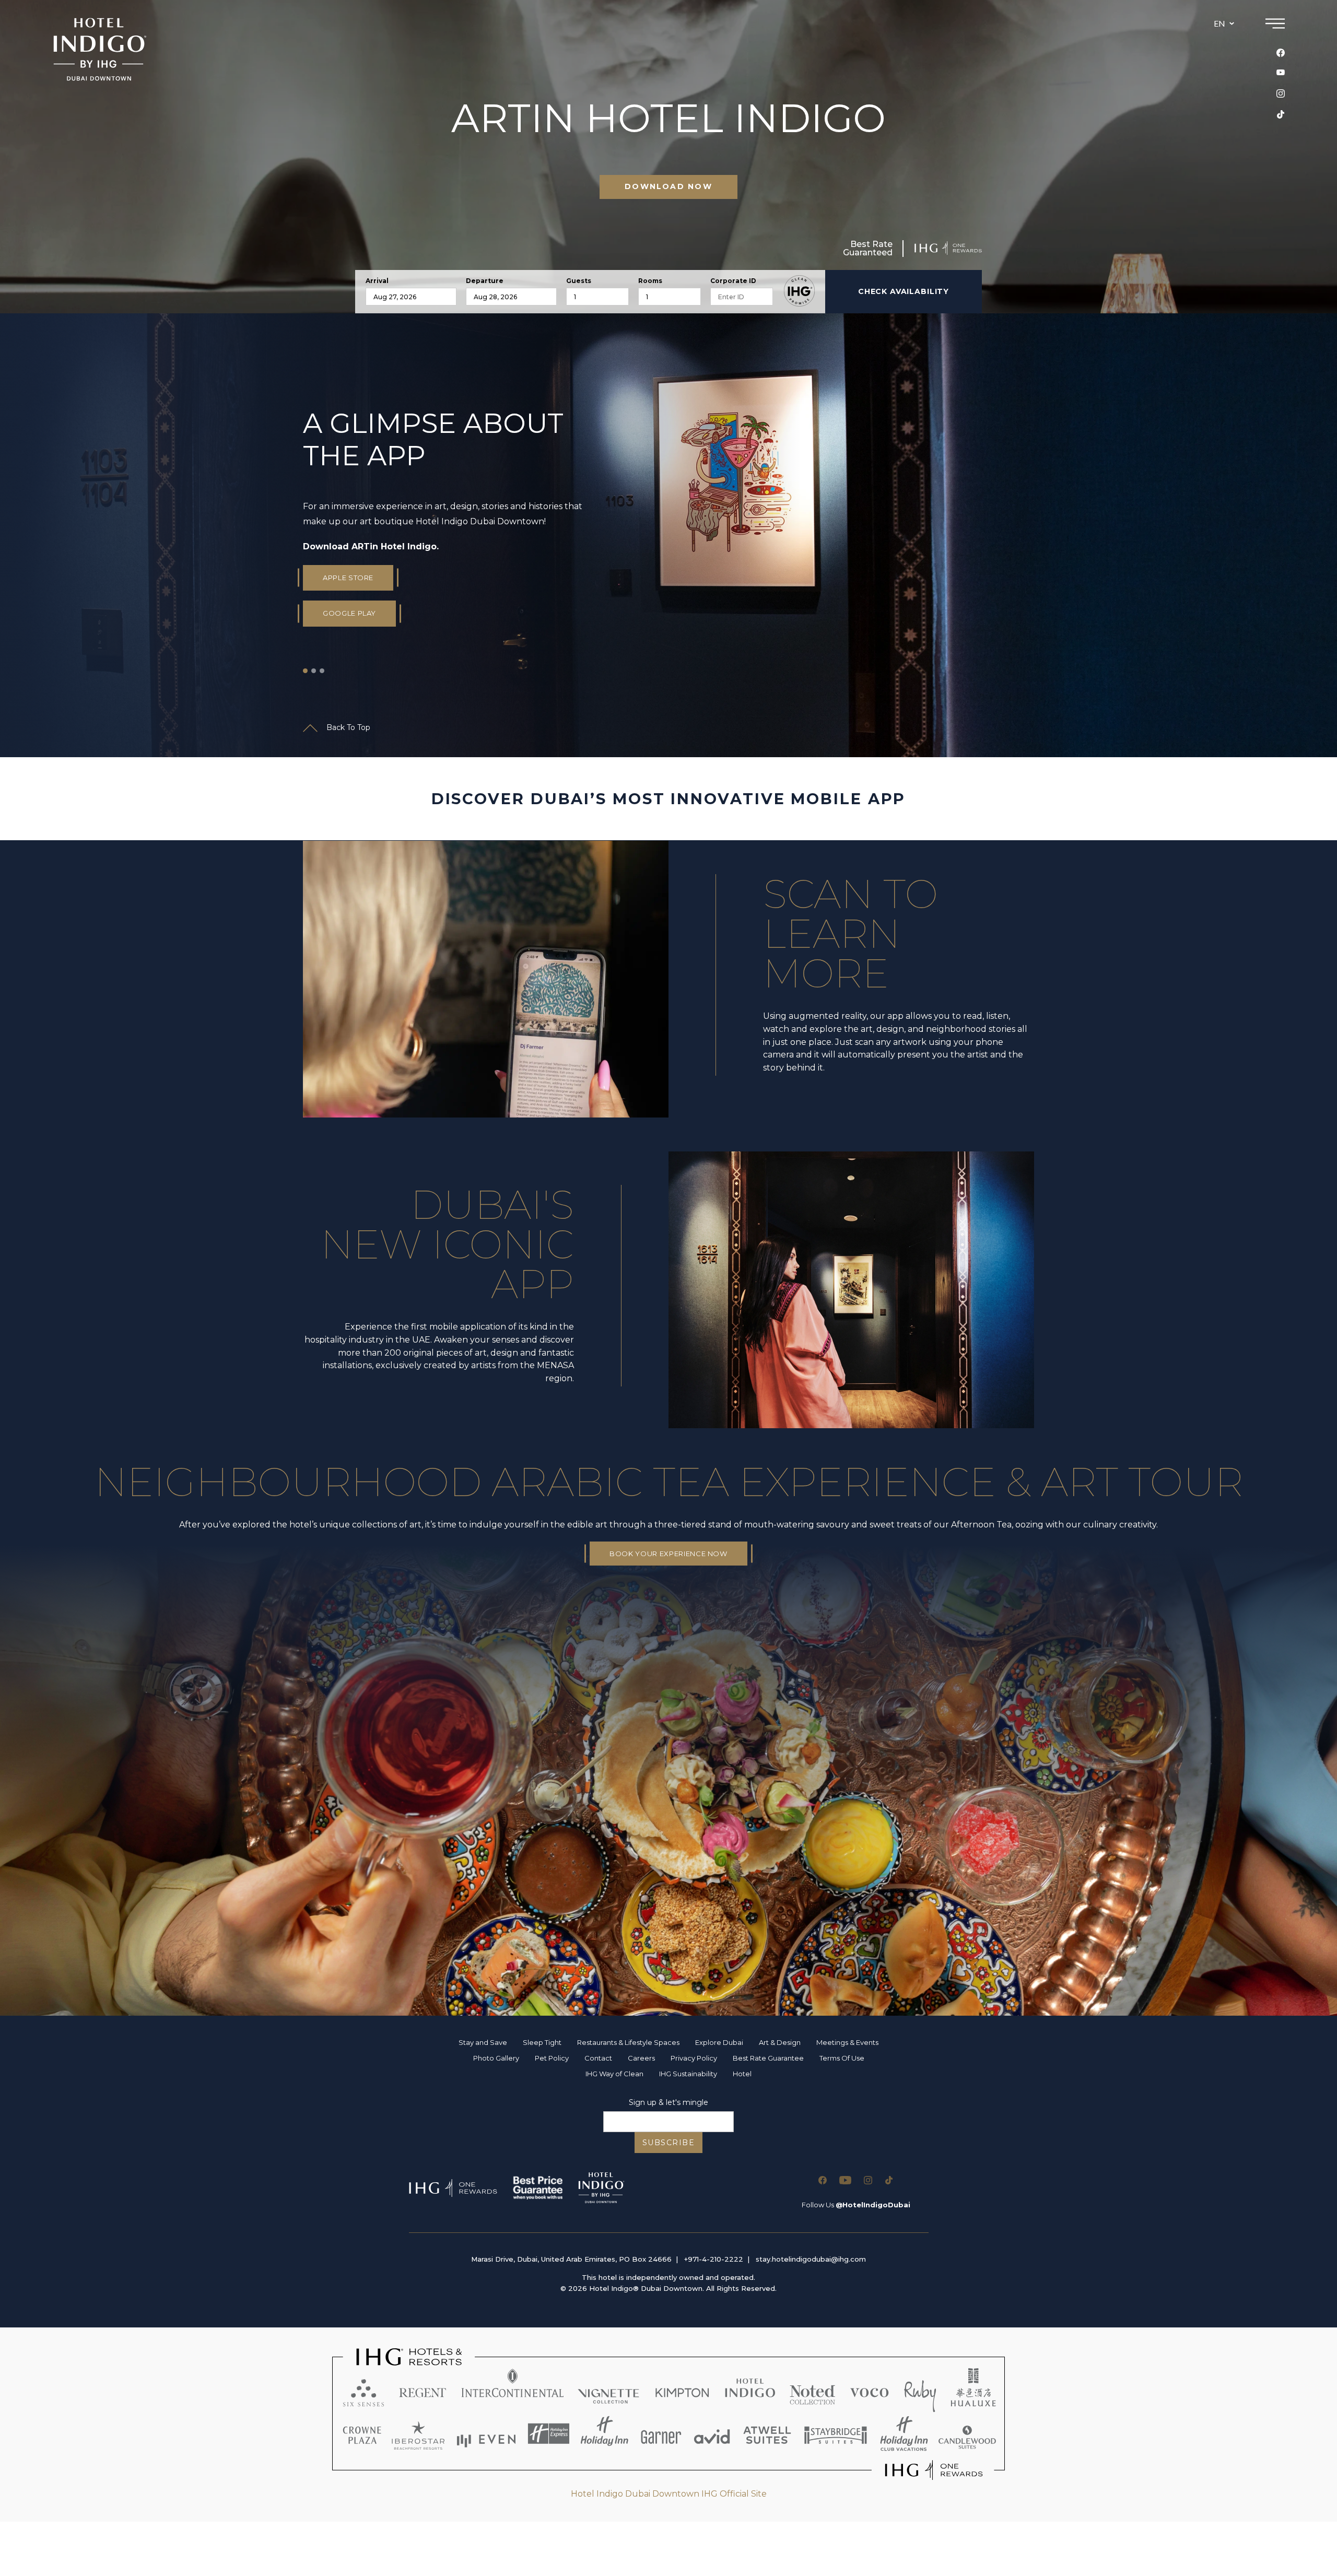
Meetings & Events (847, 2042)
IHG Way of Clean (614, 2074)
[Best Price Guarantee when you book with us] (538, 2188)
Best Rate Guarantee (768, 2058)
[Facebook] (1281, 53)
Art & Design (780, 2042)
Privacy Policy (694, 2058)
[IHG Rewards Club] (948, 248)
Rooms (650, 281)
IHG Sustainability (688, 2074)
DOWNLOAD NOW (668, 186)
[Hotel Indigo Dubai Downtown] (100, 49)
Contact (598, 2058)
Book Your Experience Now (668, 1554)
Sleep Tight (542, 2042)
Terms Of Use (842, 2058)
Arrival (377, 281)
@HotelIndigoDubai (873, 2205)
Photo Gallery (496, 2058)
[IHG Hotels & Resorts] (668, 2414)
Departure (485, 281)
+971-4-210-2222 (714, 2259)
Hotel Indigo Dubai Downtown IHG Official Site (669, 2494)
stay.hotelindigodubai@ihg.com (811, 2259)
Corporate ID (733, 281)
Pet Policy (552, 2058)
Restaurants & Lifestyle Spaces (628, 2042)
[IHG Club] (453, 2188)
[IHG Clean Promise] (799, 291)
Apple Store (348, 578)
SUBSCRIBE (669, 2143)
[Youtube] (1281, 73)
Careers (641, 2058)
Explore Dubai (719, 2042)
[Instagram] (1281, 93)
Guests (579, 281)
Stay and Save (483, 2042)
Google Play (349, 613)
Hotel (742, 2074)
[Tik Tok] (1281, 114)
